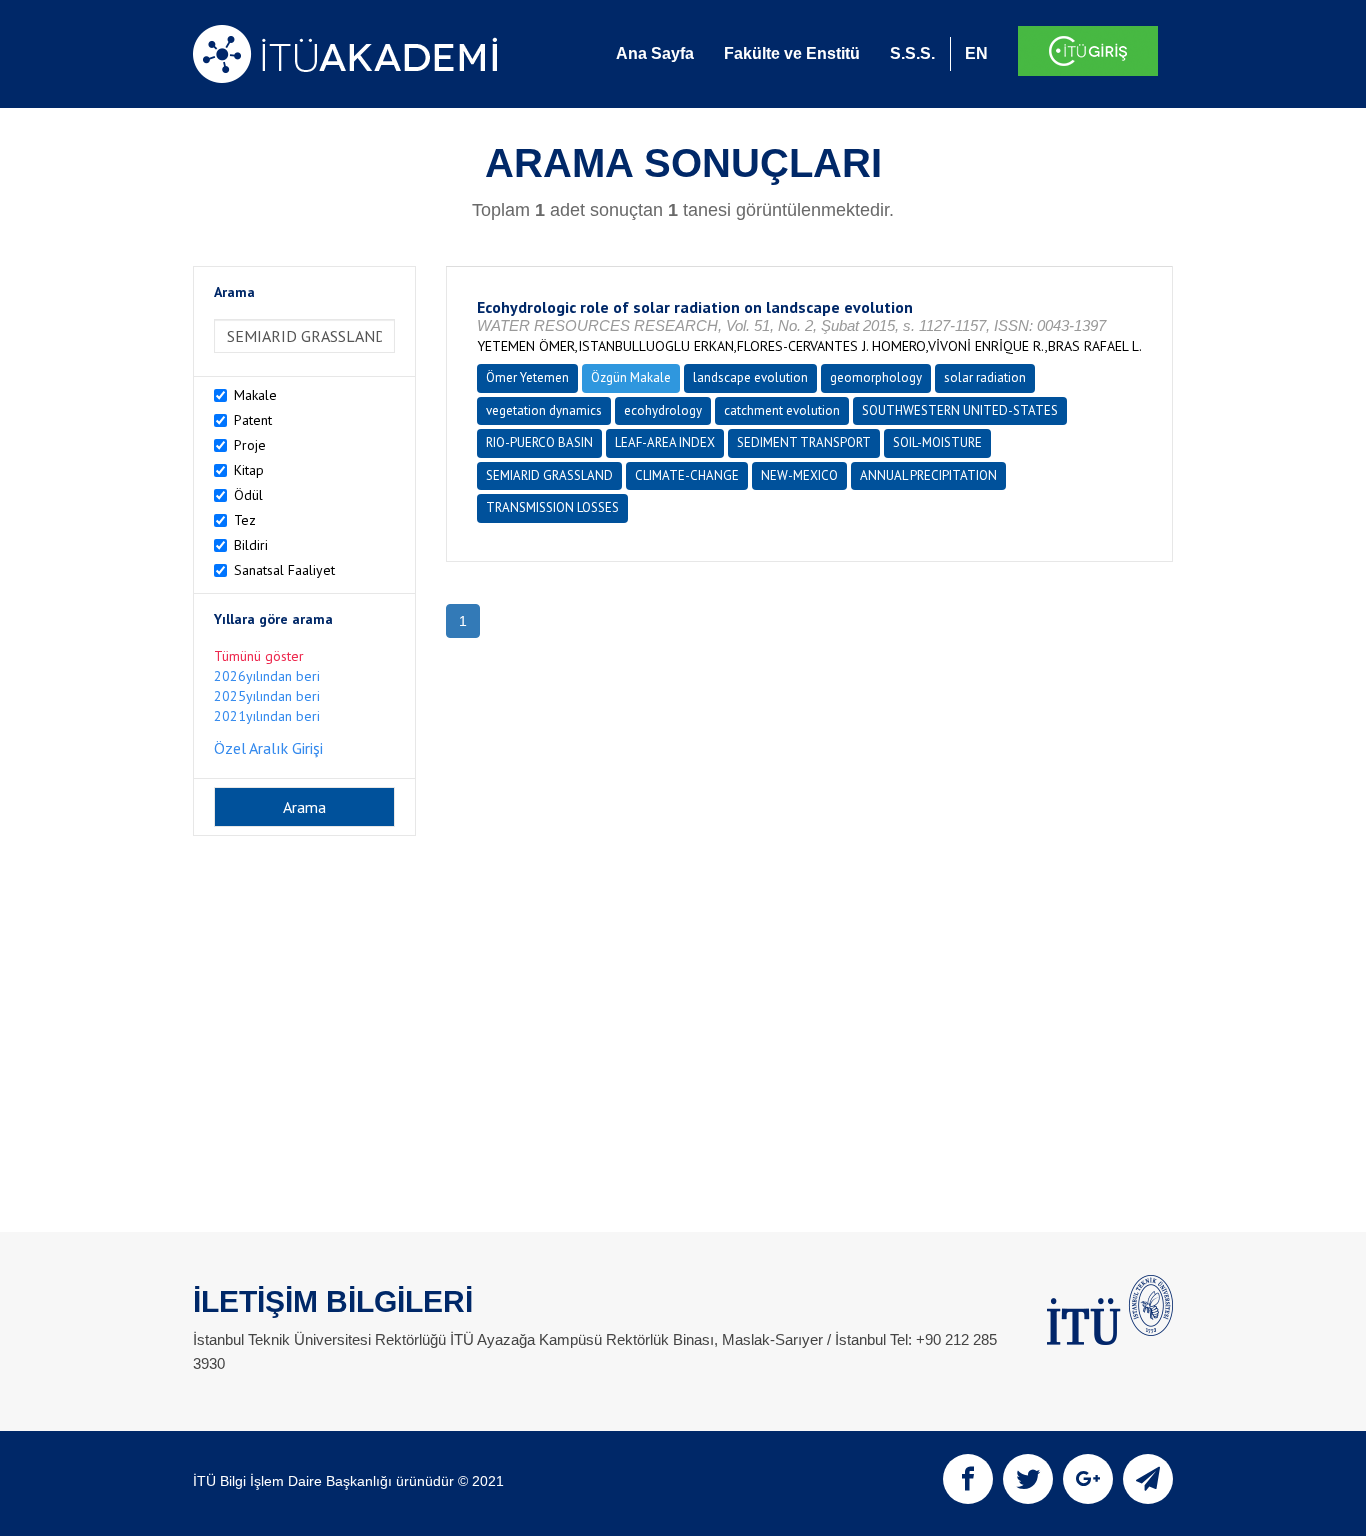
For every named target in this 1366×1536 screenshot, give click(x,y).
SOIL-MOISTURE (937, 442)
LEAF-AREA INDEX (665, 442)
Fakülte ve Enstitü (792, 53)
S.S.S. (912, 53)
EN (976, 53)
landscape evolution (750, 377)
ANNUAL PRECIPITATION (928, 475)
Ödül (248, 495)
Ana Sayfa (655, 53)
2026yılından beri (267, 676)
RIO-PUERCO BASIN (539, 442)
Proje (250, 445)
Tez (245, 520)
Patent (253, 420)
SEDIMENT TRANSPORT (804, 442)
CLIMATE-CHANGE (687, 475)
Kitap (249, 470)
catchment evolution (782, 410)
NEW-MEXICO (799, 475)
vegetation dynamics (544, 410)
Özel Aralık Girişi (268, 748)
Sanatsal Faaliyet (284, 570)
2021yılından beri (267, 716)
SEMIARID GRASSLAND (549, 475)
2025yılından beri (267, 696)
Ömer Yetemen (527, 377)
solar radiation (985, 377)
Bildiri (251, 545)
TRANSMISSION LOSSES (552, 507)
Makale (255, 395)
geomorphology (876, 377)
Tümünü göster (259, 656)
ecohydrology (663, 410)
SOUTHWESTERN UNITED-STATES (960, 410)
